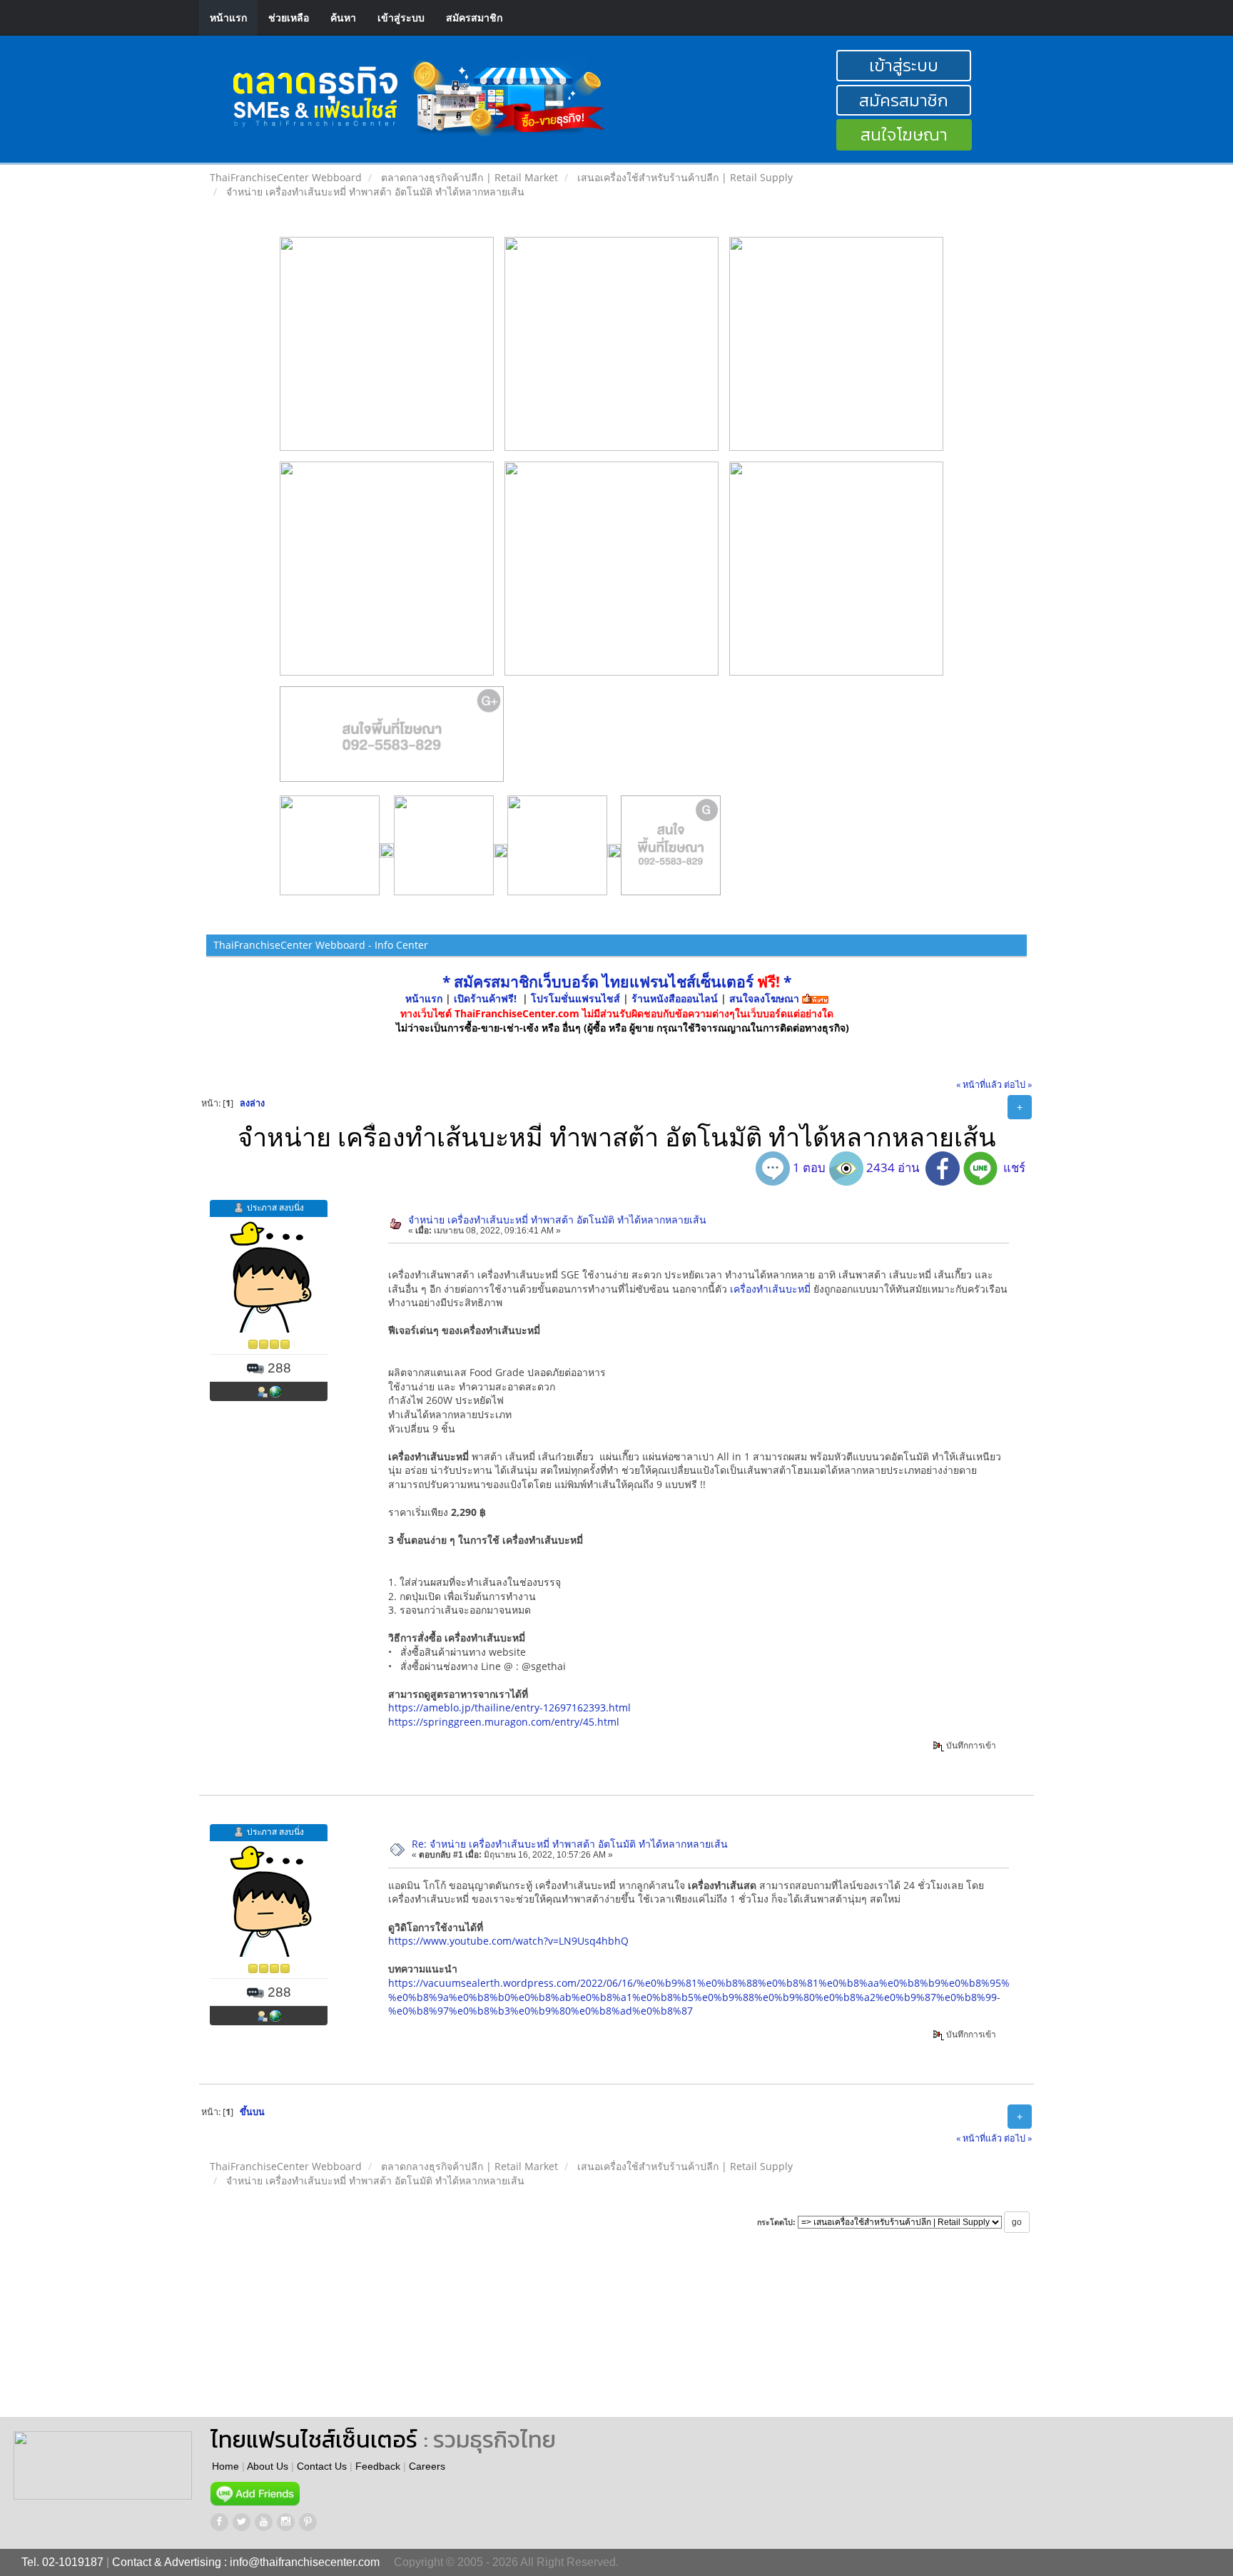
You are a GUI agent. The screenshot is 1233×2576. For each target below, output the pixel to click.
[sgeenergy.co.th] (275, 1391)
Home (225, 2466)
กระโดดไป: (776, 2222)
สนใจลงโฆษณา (764, 998)
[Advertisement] (648, 2338)
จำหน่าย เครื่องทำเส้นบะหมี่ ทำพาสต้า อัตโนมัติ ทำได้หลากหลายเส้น (557, 1220)
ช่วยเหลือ (289, 17)
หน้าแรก (228, 17)
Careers (427, 2466)
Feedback (378, 2466)
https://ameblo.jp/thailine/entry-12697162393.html (509, 1707)
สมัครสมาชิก (474, 17)
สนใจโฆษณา (904, 134)
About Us (268, 2466)
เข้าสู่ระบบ (401, 17)
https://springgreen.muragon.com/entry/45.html (504, 1722)
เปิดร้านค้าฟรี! (485, 998)
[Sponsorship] (392, 740)
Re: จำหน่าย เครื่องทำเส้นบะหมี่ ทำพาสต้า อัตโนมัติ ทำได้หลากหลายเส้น (570, 1844)
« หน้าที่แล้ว (979, 1085)
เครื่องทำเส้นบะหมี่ (770, 1289)
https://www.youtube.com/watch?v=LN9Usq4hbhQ (508, 1941)
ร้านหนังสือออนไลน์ (675, 998)
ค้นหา (343, 17)
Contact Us (322, 2466)
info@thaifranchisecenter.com (305, 2562)
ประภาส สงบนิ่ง (275, 1207)
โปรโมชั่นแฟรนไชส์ (577, 998)
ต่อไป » (1018, 1085)
